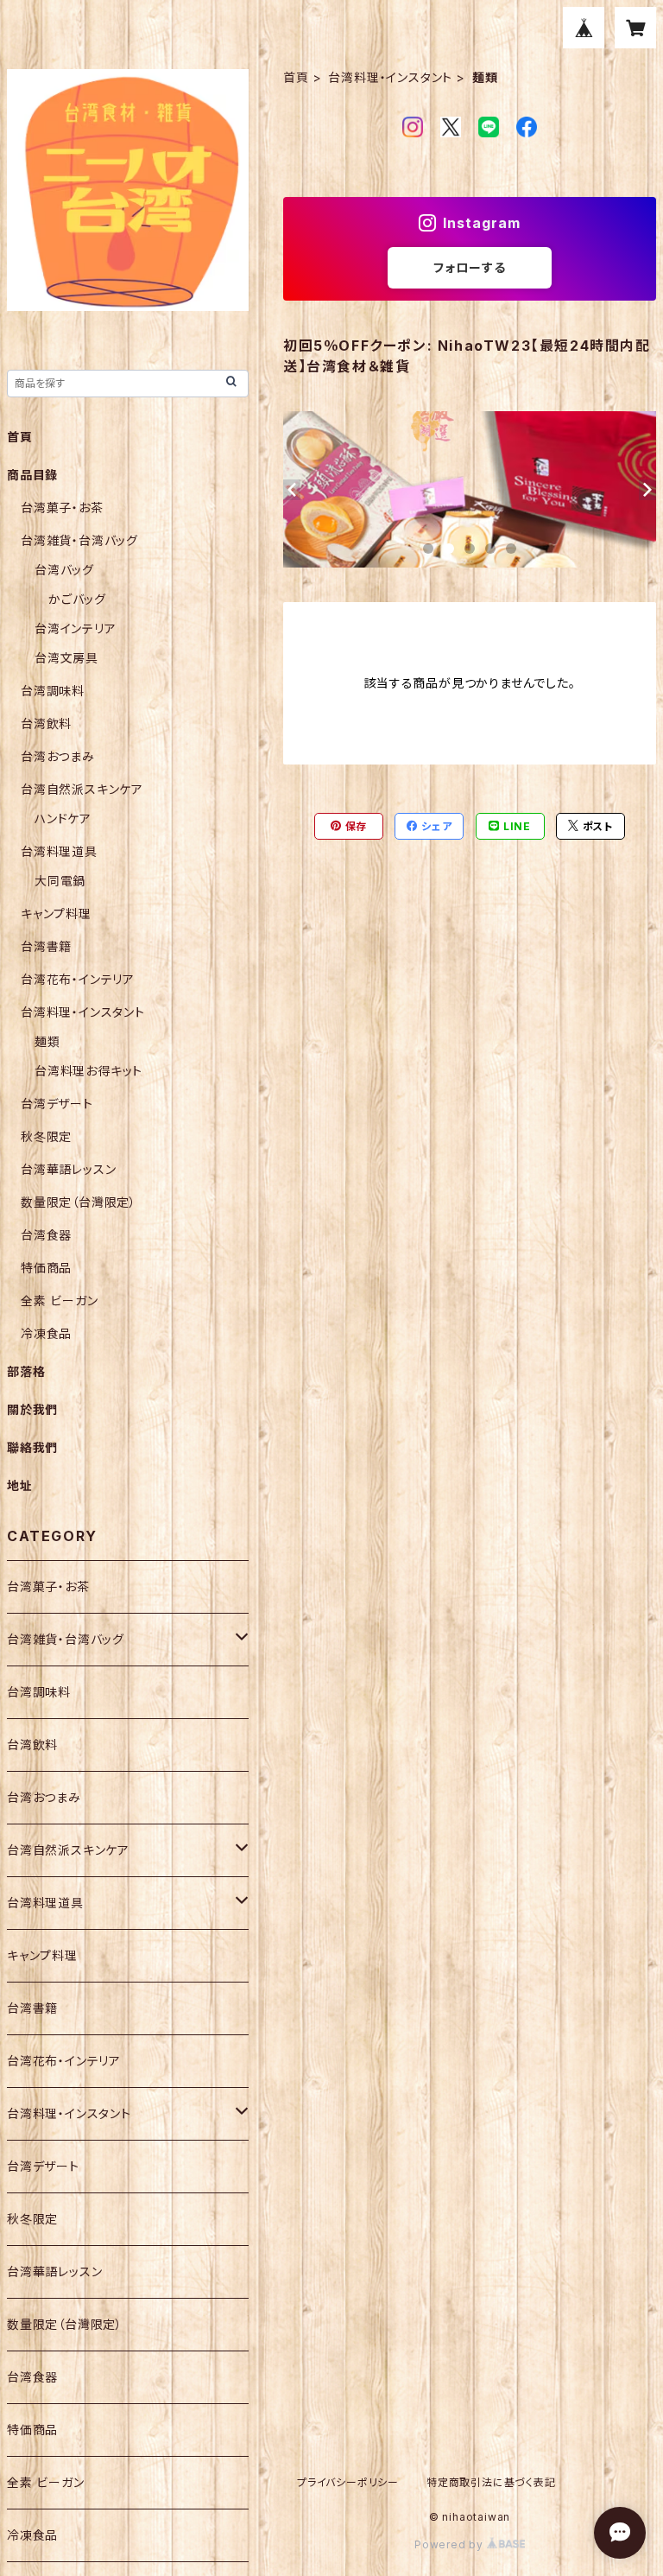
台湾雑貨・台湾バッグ (79, 540)
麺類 (47, 1041)
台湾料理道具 (59, 851)
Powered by (451, 2544)
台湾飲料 (46, 723)
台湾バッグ (64, 570)
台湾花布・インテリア (78, 979)
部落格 (26, 1371)
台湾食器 (46, 1235)
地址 (20, 1485)
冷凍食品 (46, 1333)
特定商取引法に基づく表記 (491, 2482)
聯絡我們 (32, 1447)
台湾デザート (57, 1104)
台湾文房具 (66, 658)
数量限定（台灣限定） (79, 1202)
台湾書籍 (46, 946)
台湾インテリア (76, 628)
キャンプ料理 (56, 914)
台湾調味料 (53, 691)
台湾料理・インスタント (390, 77)
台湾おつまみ (58, 756)
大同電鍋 (60, 881)
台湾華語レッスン (68, 1169)
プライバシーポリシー (348, 2482)
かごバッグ (77, 599)
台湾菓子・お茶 (62, 508)
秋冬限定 (46, 1136)
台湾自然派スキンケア (82, 789)
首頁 (296, 77)
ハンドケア (63, 818)
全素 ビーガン (60, 1301)
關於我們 (32, 1409)
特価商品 (46, 1268)
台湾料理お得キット (88, 1071)
